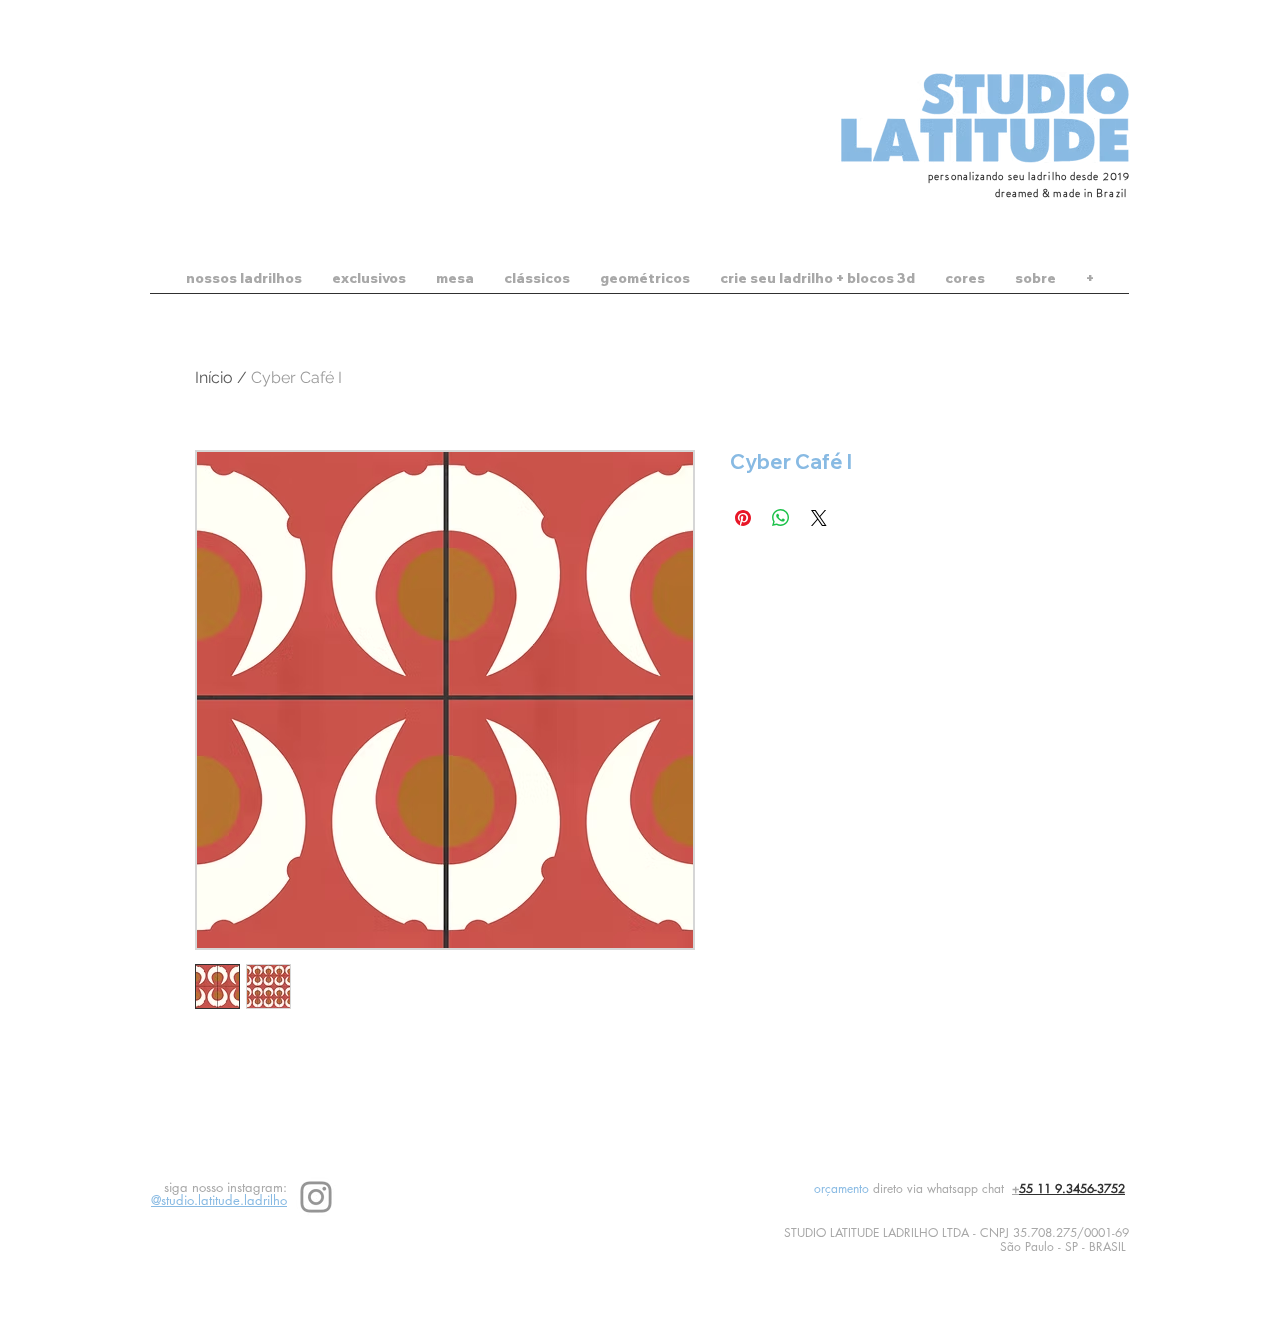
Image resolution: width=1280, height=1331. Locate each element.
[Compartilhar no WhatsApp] (781, 518)
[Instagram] (316, 1197)
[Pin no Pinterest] (743, 518)
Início (214, 377)
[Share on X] (819, 518)
